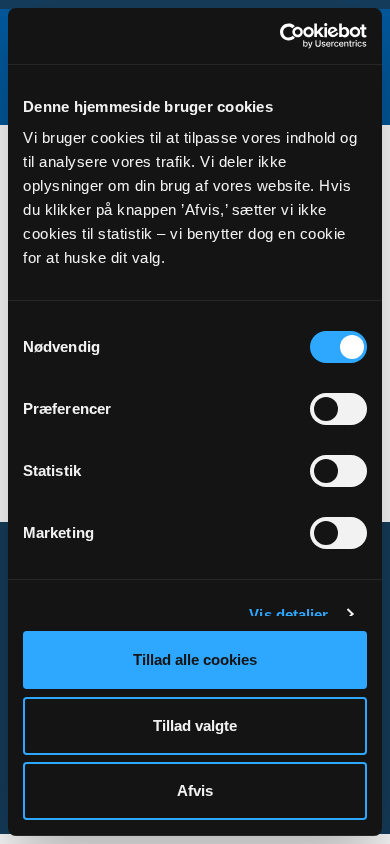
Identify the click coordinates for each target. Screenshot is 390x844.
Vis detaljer (288, 614)
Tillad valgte (195, 725)
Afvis (195, 790)
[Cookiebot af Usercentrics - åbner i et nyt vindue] (280, 36)
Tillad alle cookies (195, 659)
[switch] (338, 409)
